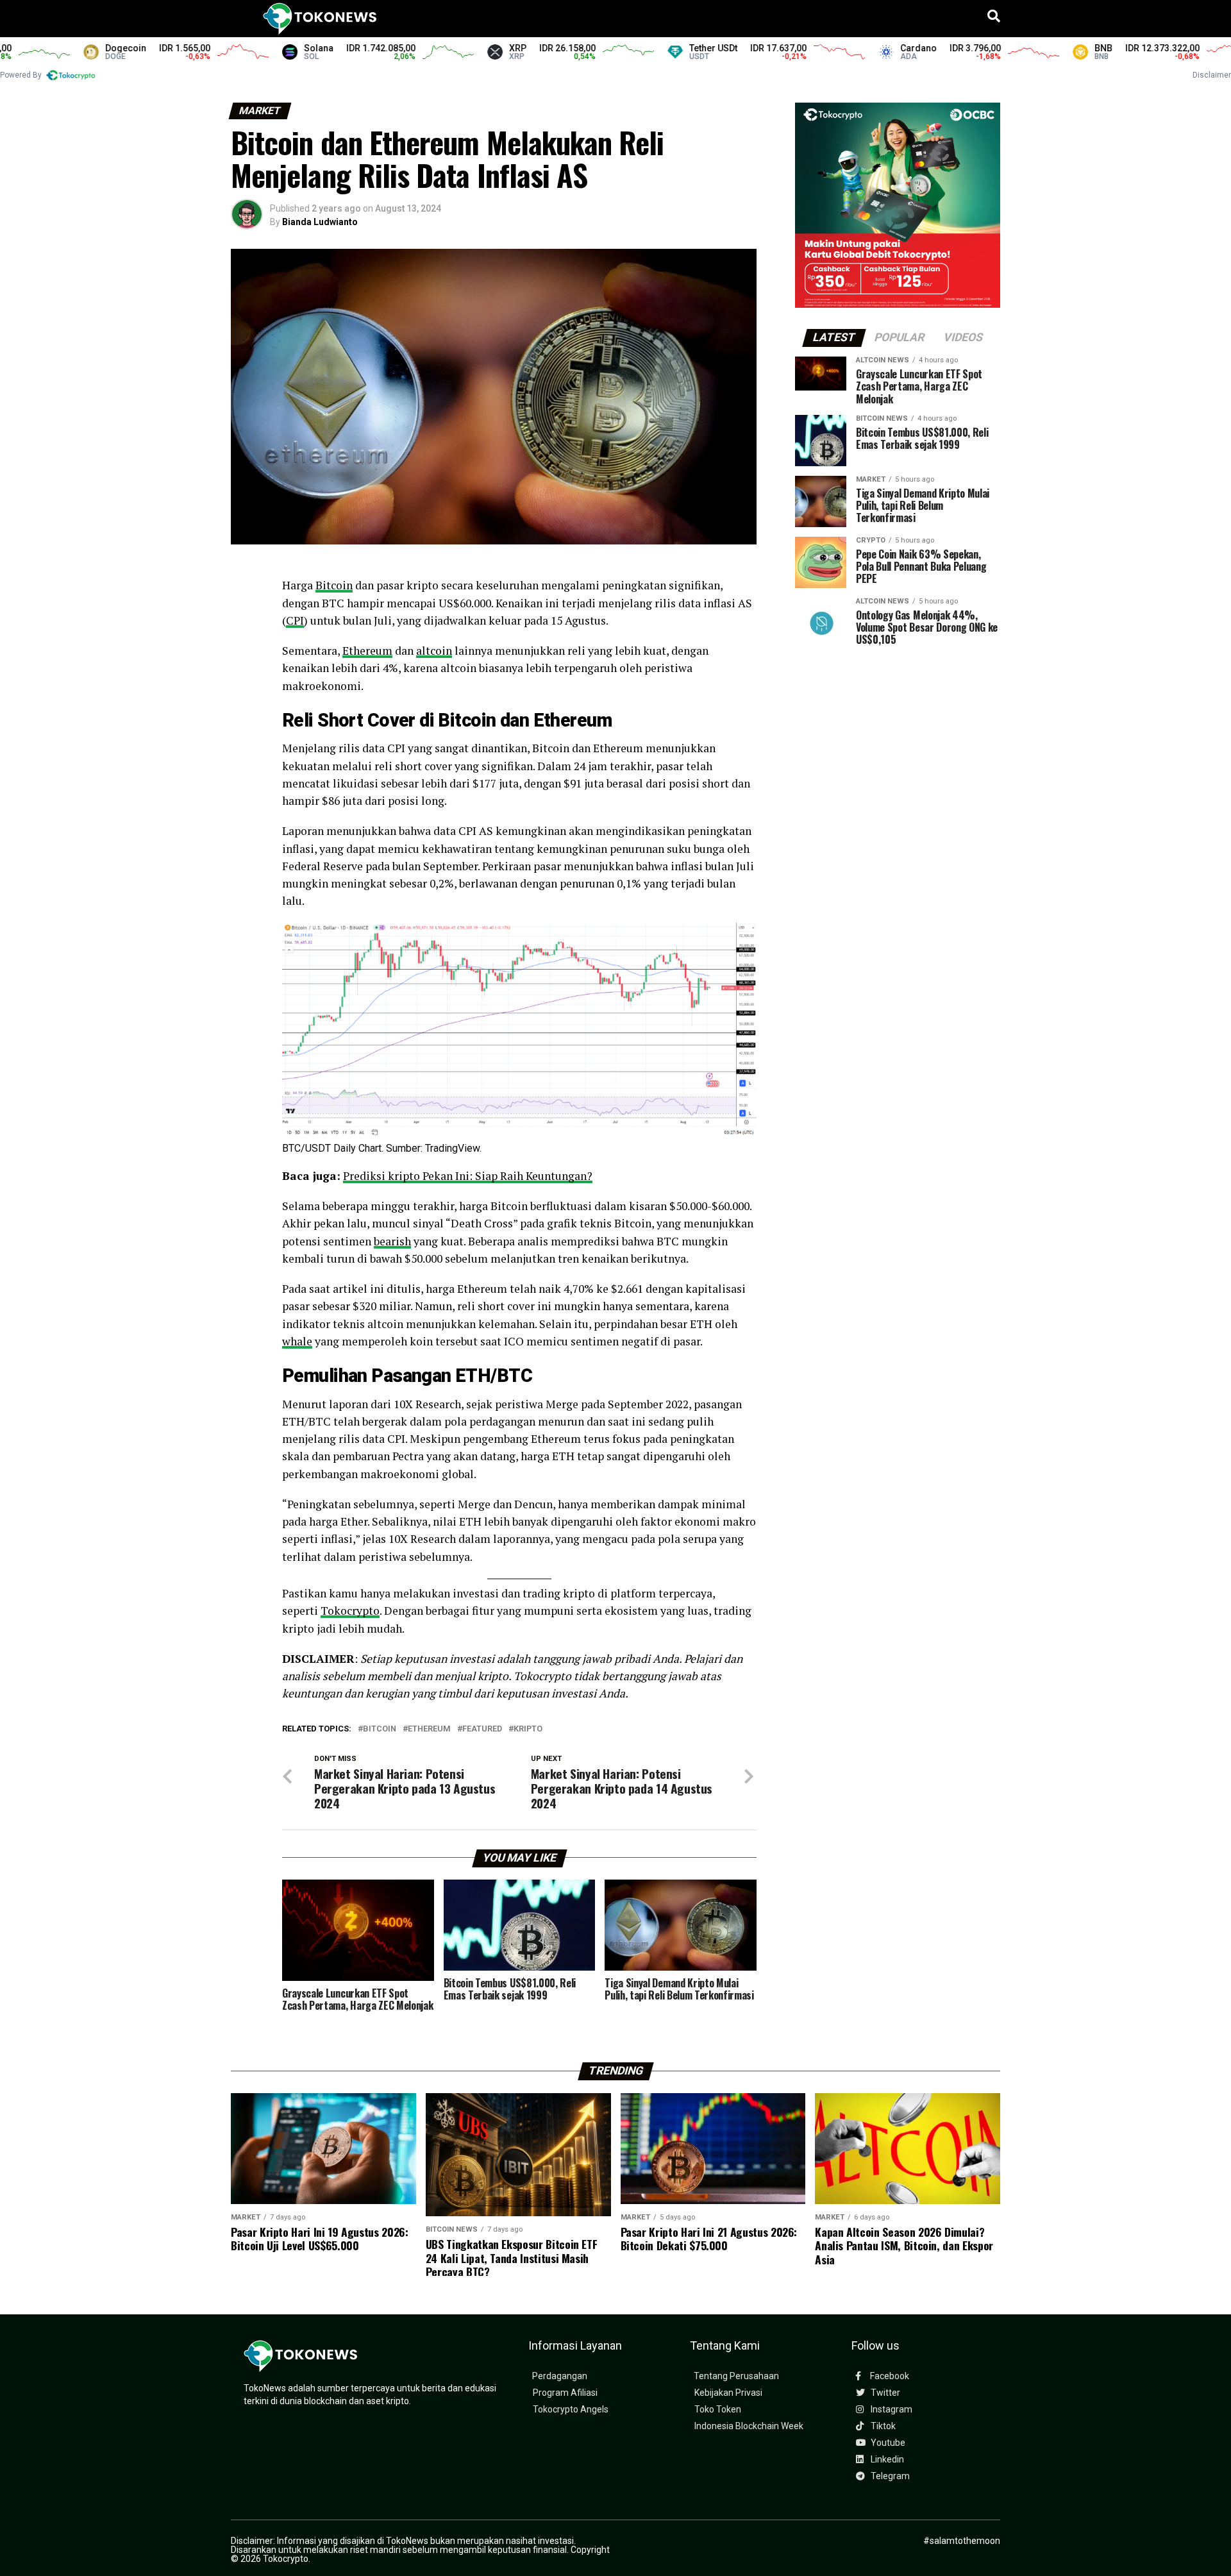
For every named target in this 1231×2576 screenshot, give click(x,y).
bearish (392, 1241)
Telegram (889, 2476)
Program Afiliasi (565, 2393)
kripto (528, 1729)
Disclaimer (1212, 75)
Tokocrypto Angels (571, 2410)
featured (482, 1729)
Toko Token (718, 2410)
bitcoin (380, 1729)
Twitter (884, 2393)
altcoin (434, 651)
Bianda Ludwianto (320, 222)
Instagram (891, 2410)
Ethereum (367, 651)
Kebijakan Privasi (728, 2393)
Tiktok (882, 2426)
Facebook (889, 2376)
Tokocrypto (350, 1611)
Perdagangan (560, 2376)
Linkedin (886, 2460)
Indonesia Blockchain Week (749, 2426)
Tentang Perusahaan (736, 2376)
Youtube (887, 2443)
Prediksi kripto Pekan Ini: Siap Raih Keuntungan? (468, 1176)
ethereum (429, 1729)
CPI (295, 620)
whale (297, 1341)
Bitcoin (334, 585)
